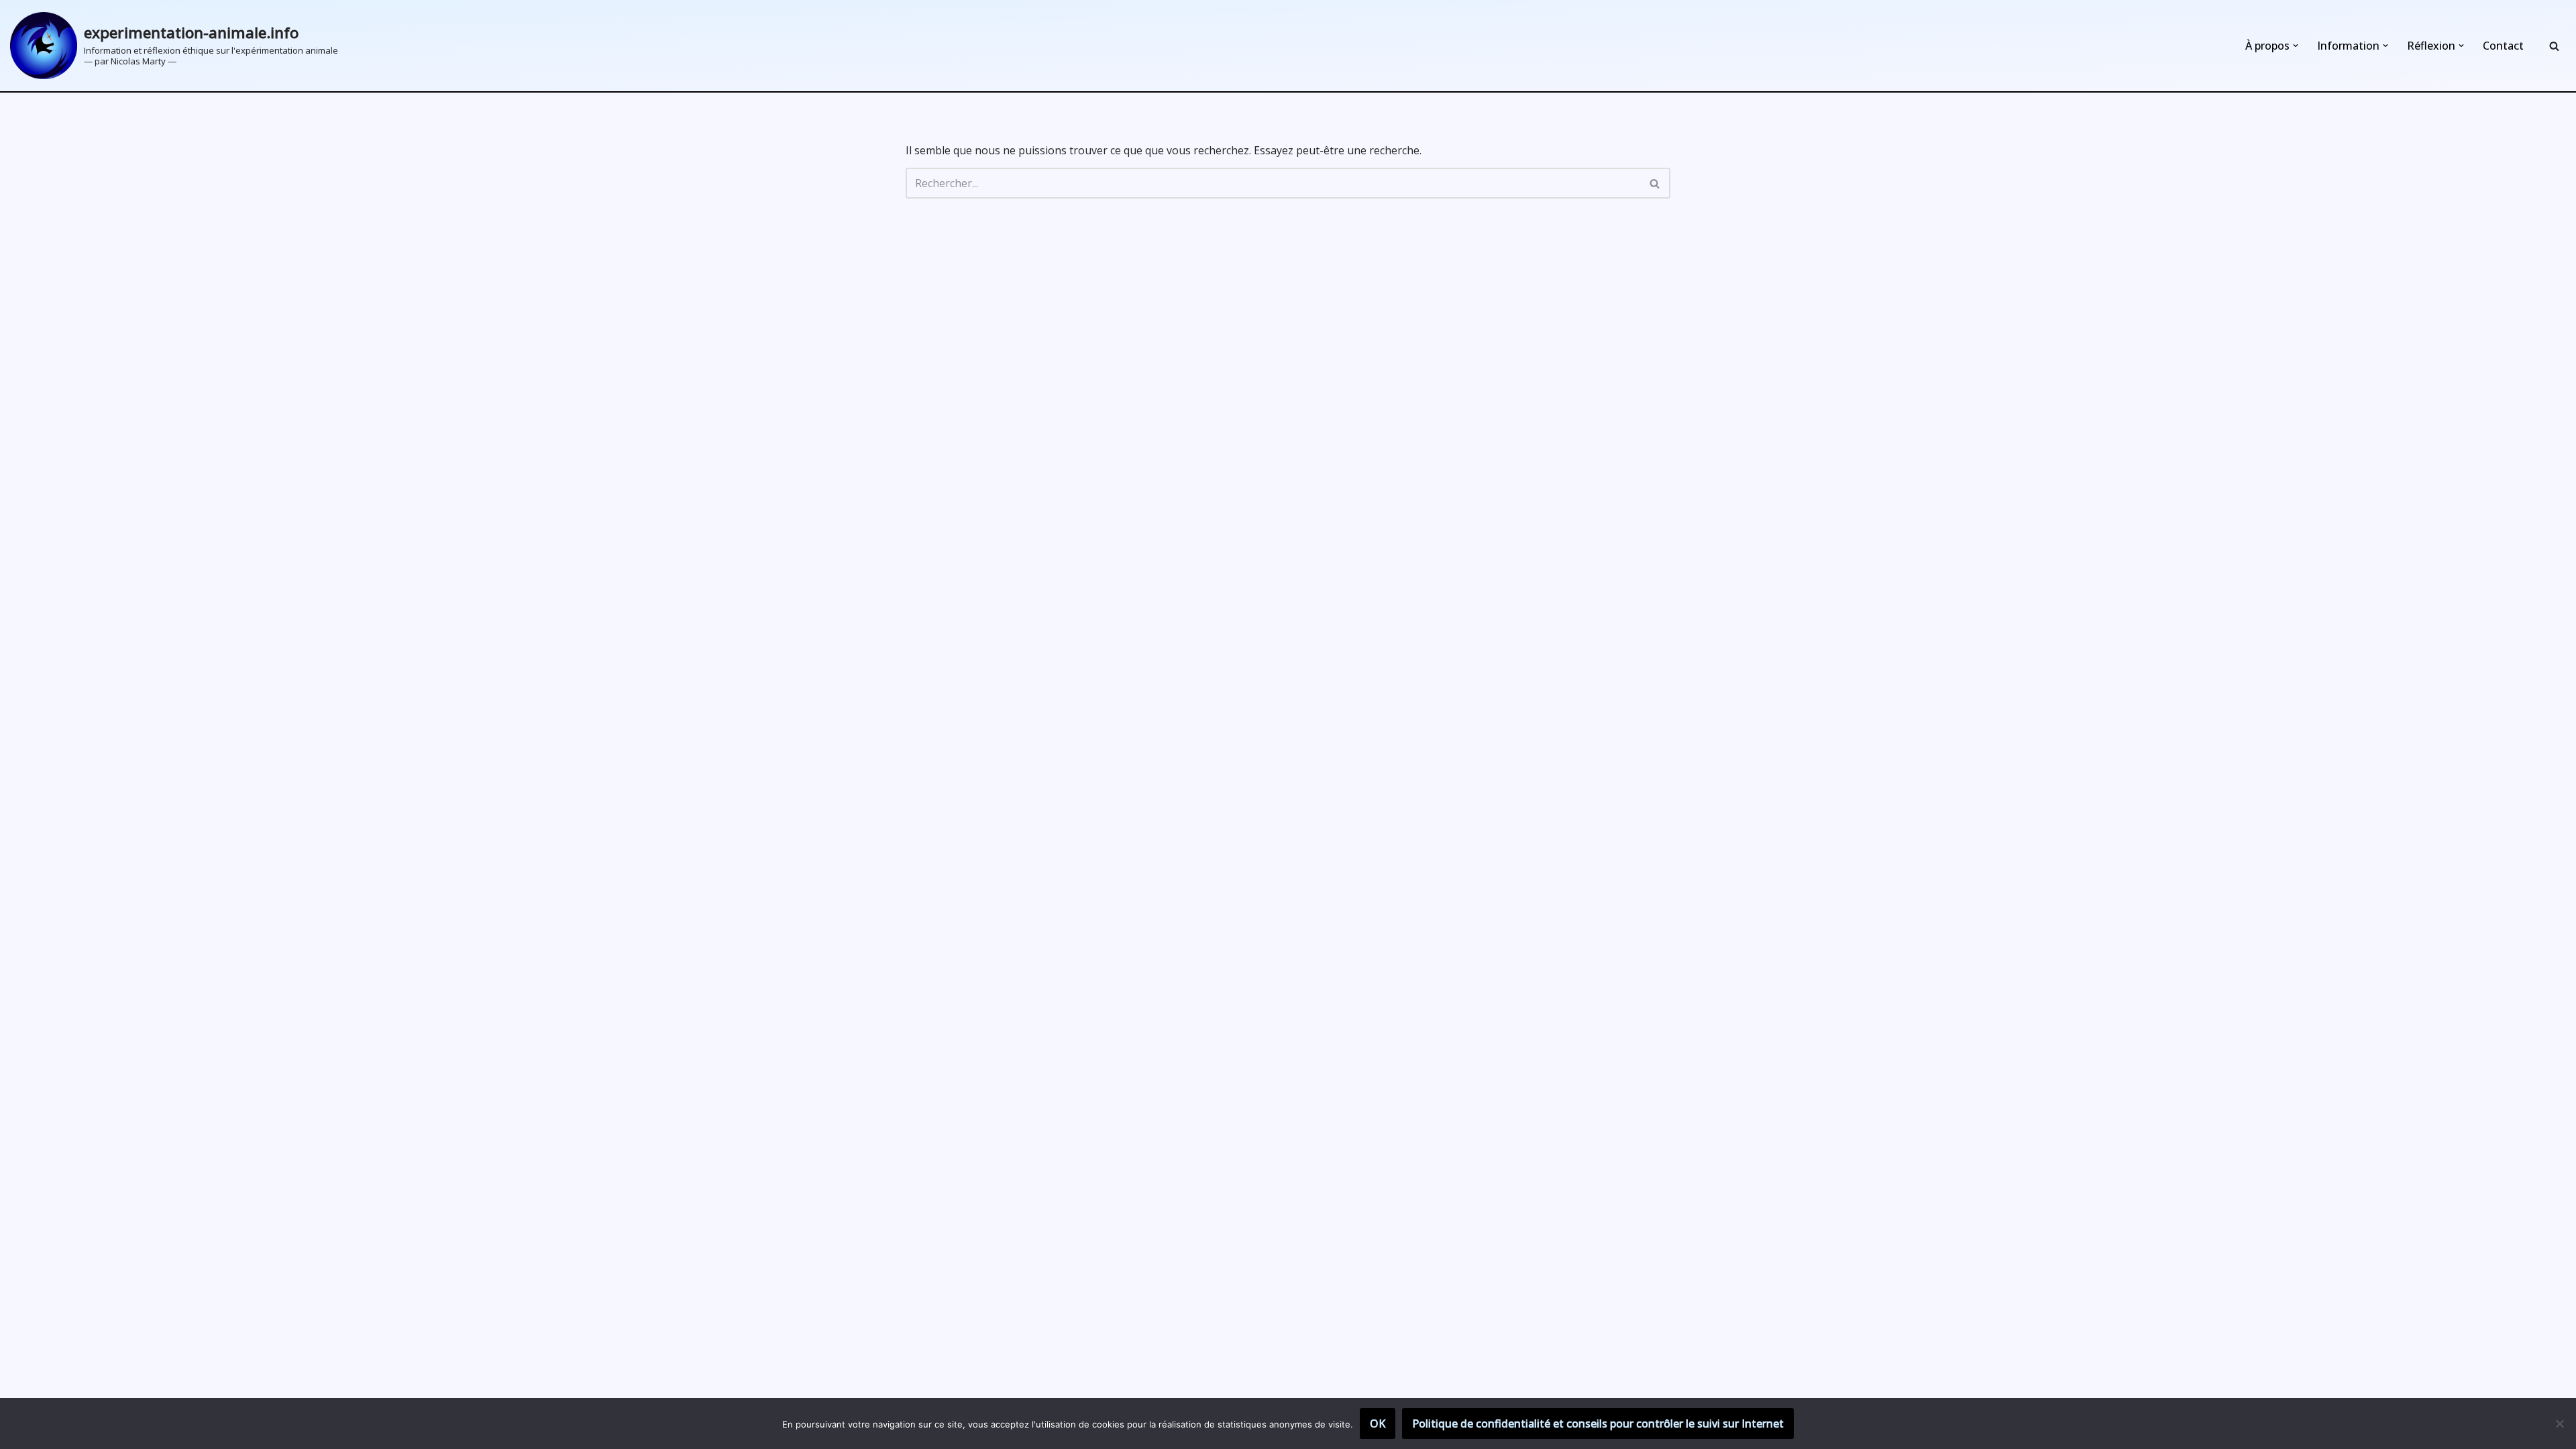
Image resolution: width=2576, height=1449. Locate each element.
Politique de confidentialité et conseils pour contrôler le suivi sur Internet (1598, 1424)
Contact (2503, 46)
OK (1378, 1424)
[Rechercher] (2554, 46)
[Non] (2559, 1424)
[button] (2296, 46)
